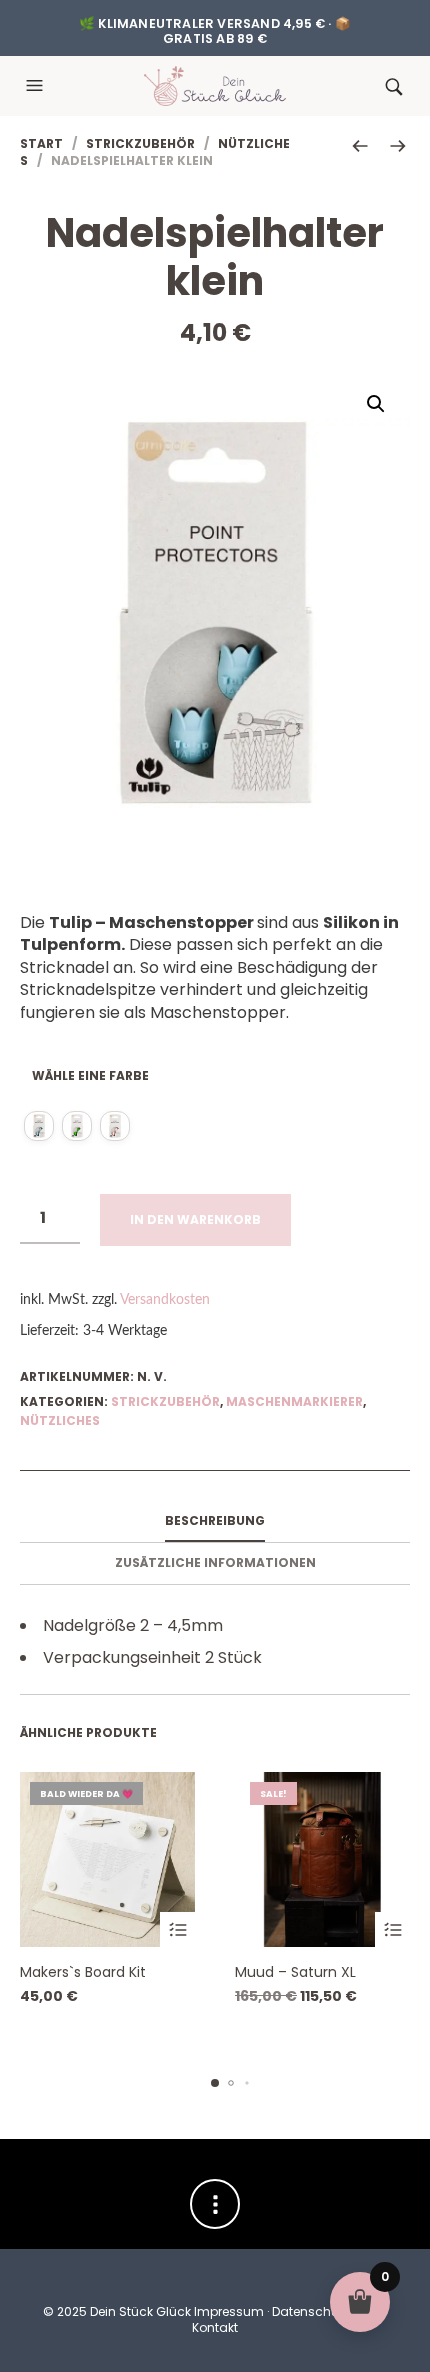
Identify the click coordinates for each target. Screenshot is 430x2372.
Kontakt (215, 2327)
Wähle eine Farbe (90, 1075)
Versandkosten (165, 1299)
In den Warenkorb (195, 1219)
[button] (37, 86)
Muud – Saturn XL (295, 1972)
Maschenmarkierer (294, 1401)
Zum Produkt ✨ (177, 1929)
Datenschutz (310, 2311)
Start (41, 143)
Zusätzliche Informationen (215, 1562)
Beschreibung (215, 1520)
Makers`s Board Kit (83, 1972)
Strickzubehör (140, 143)
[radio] (39, 1126)
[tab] (215, 1522)
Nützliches (60, 1420)
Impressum (229, 2311)
